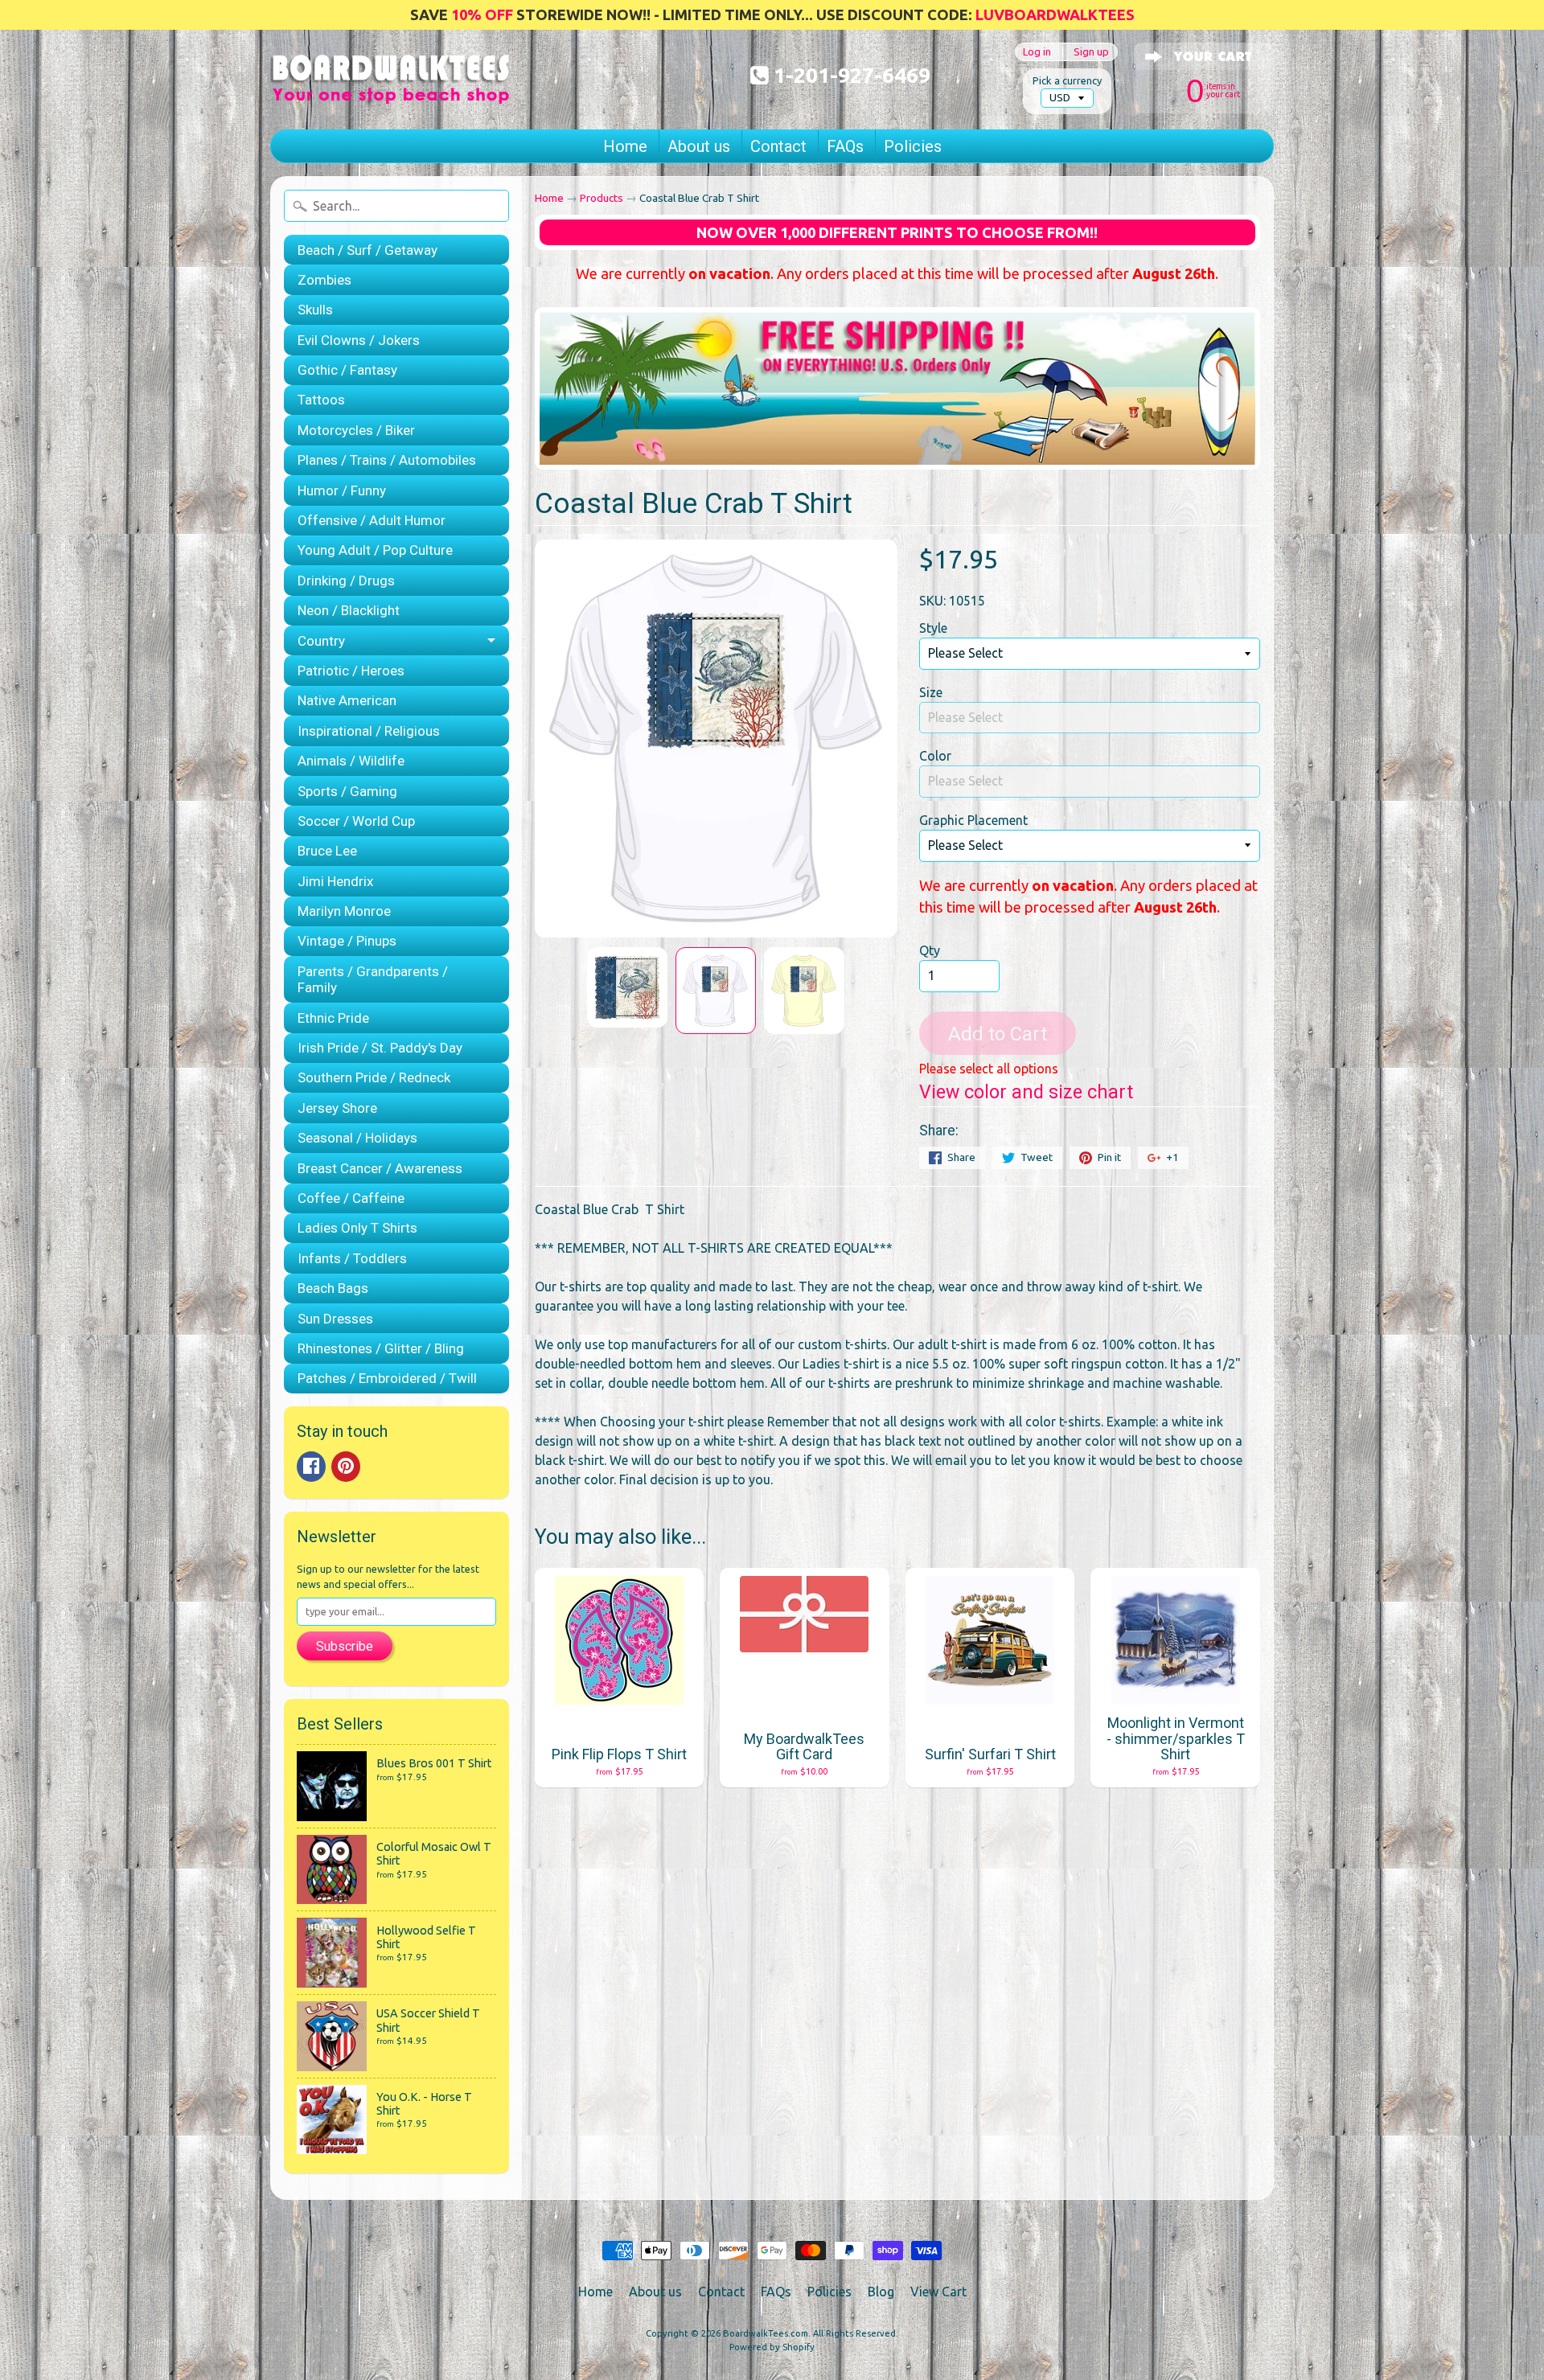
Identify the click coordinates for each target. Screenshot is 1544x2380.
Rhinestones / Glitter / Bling (381, 1348)
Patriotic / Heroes (351, 671)
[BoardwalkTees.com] (391, 84)
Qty (930, 950)
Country (321, 641)
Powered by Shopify (772, 2347)
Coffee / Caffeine (351, 1198)
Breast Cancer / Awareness (380, 1168)
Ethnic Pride (333, 1018)
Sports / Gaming (347, 791)
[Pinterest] (346, 1467)
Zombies (324, 280)
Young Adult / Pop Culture (375, 550)
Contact (778, 146)
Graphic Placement (973, 820)
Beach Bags (333, 1288)
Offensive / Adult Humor (372, 520)
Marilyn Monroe (344, 911)
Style (933, 628)
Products (602, 198)
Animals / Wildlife (351, 761)
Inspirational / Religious (369, 731)
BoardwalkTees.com (766, 2333)
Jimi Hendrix (335, 881)
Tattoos (321, 400)
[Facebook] (311, 1467)
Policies (913, 146)
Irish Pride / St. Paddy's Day (380, 1048)
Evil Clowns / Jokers (359, 340)
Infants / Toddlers (352, 1258)
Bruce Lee (327, 851)
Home (625, 146)
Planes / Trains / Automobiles (387, 460)
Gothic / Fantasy (347, 370)
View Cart (938, 2292)
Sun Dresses (335, 1319)
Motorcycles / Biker (356, 430)
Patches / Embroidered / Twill (387, 1378)
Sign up (1091, 52)
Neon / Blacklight (349, 610)
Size (931, 692)
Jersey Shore (337, 1108)
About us (699, 146)
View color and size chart (1026, 1092)
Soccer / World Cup (356, 821)
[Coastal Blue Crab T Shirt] (627, 987)
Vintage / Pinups (347, 941)
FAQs (845, 146)
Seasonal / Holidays (357, 1138)
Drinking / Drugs (346, 581)
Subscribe (345, 1646)
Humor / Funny (342, 490)
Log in (1037, 52)
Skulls (315, 310)
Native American (347, 700)
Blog (881, 2292)
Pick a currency (1067, 80)
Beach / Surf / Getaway (368, 250)
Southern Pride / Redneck (374, 1077)
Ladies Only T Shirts (357, 1228)
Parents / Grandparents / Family (373, 979)
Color (935, 756)
